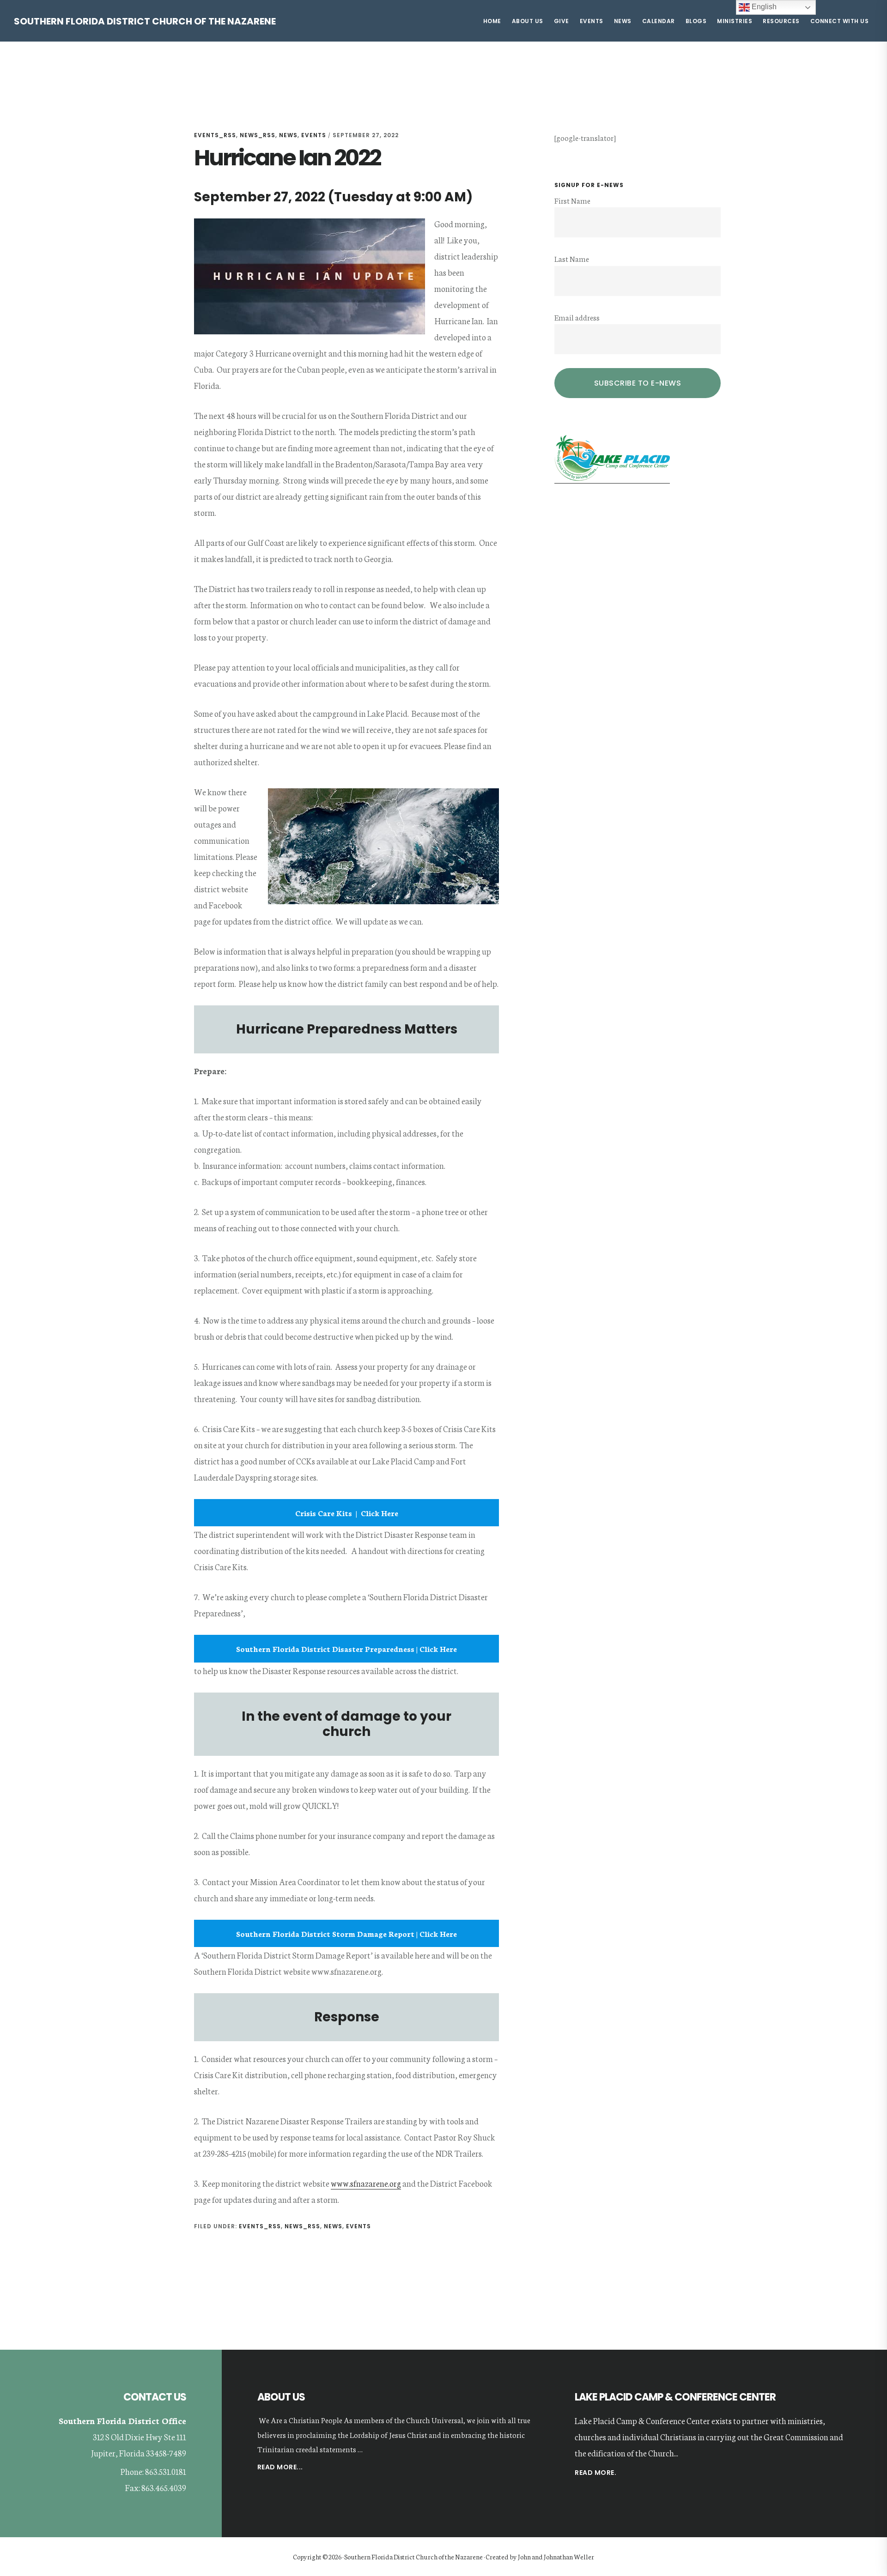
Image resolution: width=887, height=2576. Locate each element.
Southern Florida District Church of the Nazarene (145, 21)
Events (314, 135)
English (763, 7)
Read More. (595, 2473)
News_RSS (258, 135)
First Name (572, 200)
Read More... (280, 2468)
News (288, 135)
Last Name (572, 258)
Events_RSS (215, 135)
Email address (577, 317)
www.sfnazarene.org (366, 2183)
